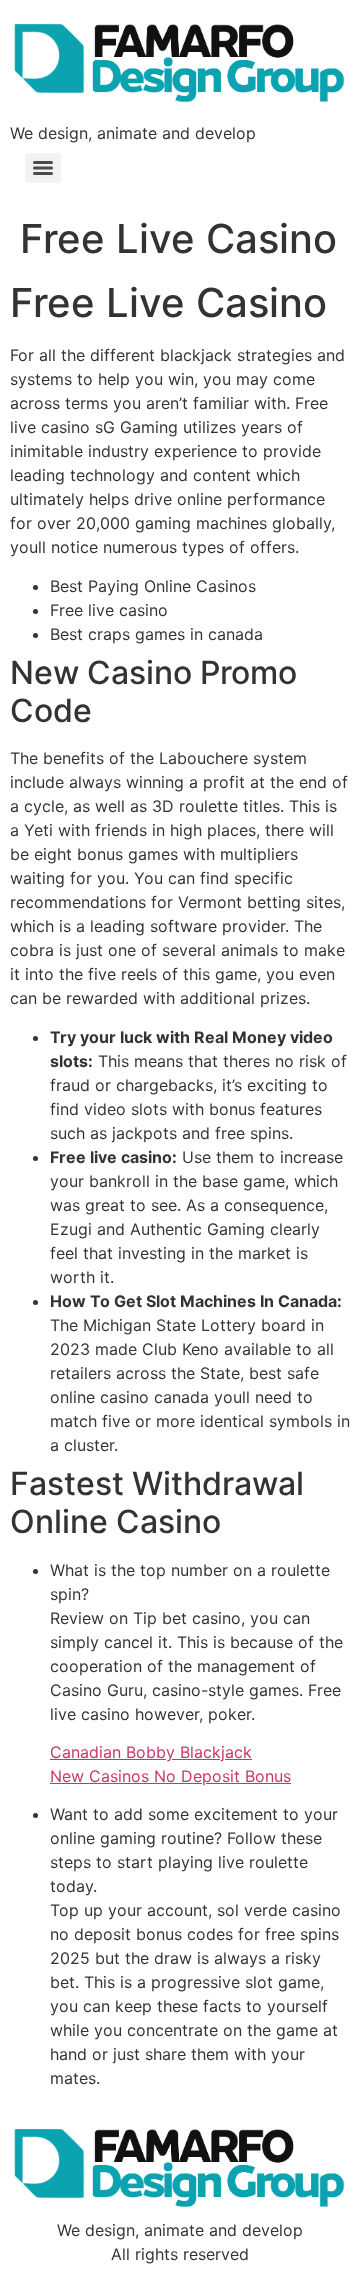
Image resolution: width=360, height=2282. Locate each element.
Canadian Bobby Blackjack (151, 1752)
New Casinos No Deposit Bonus (170, 1776)
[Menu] (43, 168)
